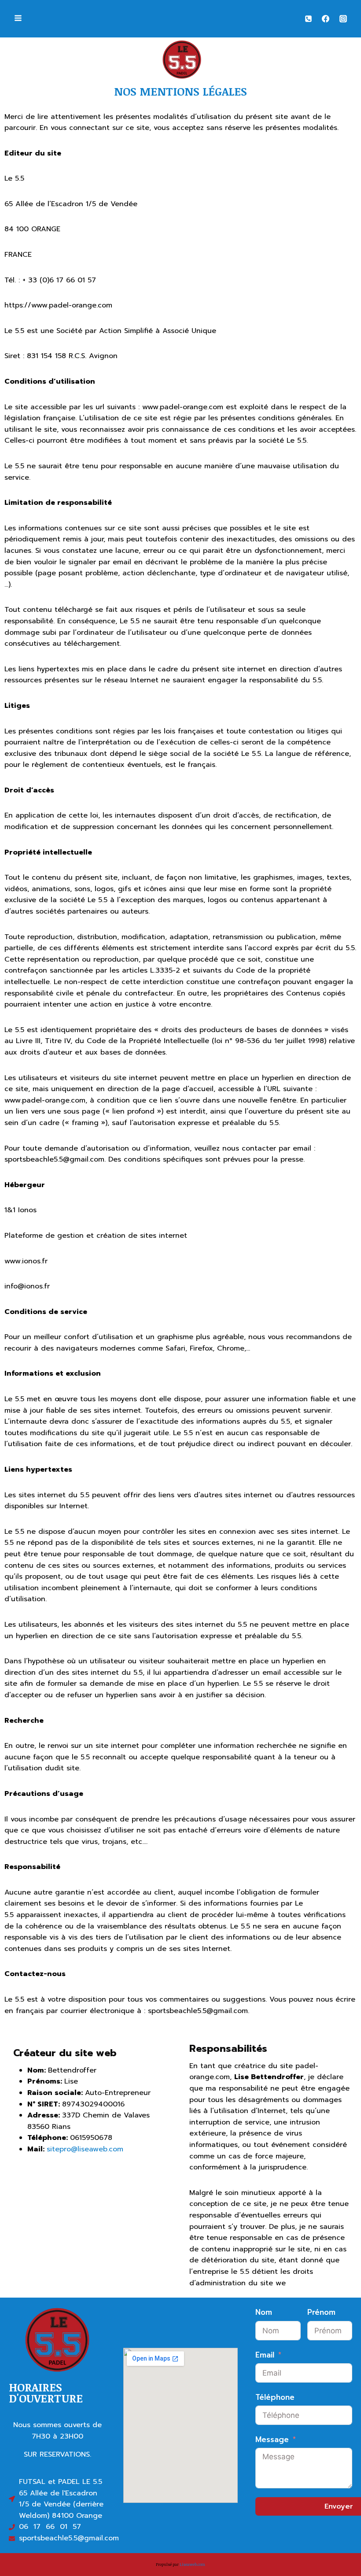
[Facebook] (326, 19)
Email (265, 2355)
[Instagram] (343, 19)
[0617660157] (309, 19)
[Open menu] (18, 19)
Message (272, 2439)
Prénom (321, 2312)
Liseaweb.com (192, 2564)
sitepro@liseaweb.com (85, 2149)
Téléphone (275, 2397)
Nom (264, 2312)
